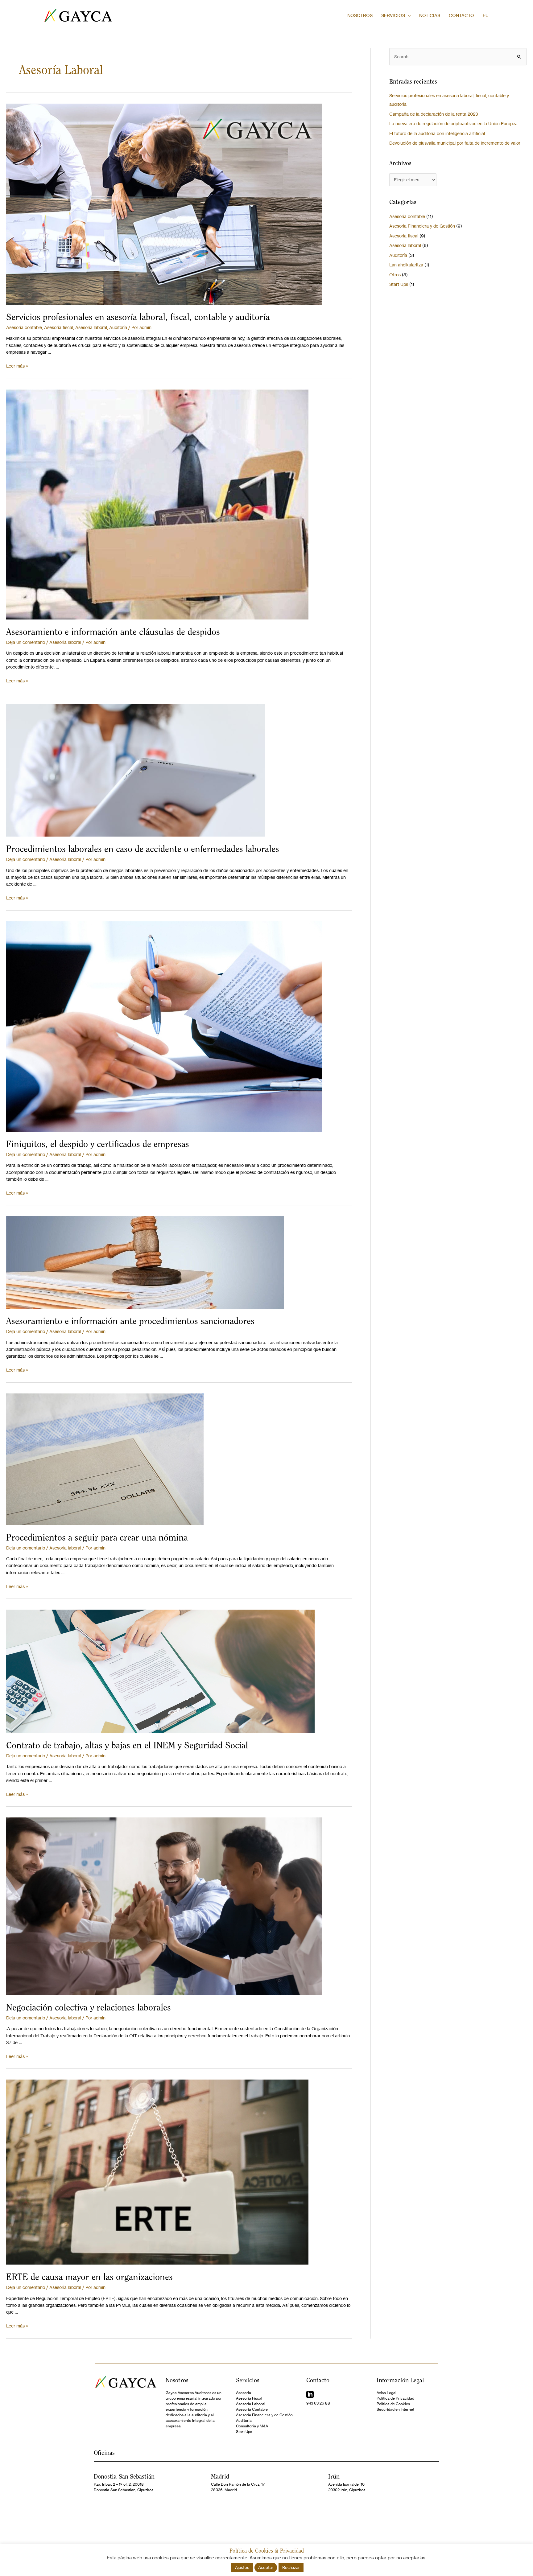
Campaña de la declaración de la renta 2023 (434, 114)
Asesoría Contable (252, 2409)
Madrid (220, 2476)
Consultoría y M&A (252, 2426)
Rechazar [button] (291, 2567)
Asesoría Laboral (251, 2404)
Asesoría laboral (91, 327)
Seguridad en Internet (395, 2409)
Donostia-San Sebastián (124, 2476)
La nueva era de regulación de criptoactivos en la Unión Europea (453, 123)
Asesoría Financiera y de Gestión (422, 226)
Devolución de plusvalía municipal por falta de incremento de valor (455, 143)
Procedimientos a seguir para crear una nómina (97, 1537)
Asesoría (244, 2393)
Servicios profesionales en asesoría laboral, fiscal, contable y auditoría (138, 317)
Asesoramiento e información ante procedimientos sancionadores (130, 1321)
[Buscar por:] (458, 57)
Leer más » (17, 366)
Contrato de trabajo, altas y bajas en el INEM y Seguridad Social (127, 1745)
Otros (395, 275)
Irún (334, 2476)
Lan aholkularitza (406, 265)
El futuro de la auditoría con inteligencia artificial (437, 133)
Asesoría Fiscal (249, 2398)
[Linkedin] (310, 2394)
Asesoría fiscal (59, 327)
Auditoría (118, 327)
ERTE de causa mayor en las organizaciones (89, 2277)
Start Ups (399, 284)
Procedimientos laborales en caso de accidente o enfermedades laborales (143, 849)
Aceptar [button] (266, 2567)
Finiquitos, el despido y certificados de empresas (98, 1144)
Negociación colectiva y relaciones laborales (89, 2007)
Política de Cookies (393, 2404)
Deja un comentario (26, 642)
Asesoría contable (24, 327)
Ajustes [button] (242, 2567)
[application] (408, 15)
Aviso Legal (386, 2393)
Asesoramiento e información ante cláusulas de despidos (113, 632)
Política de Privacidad (395, 2398)
